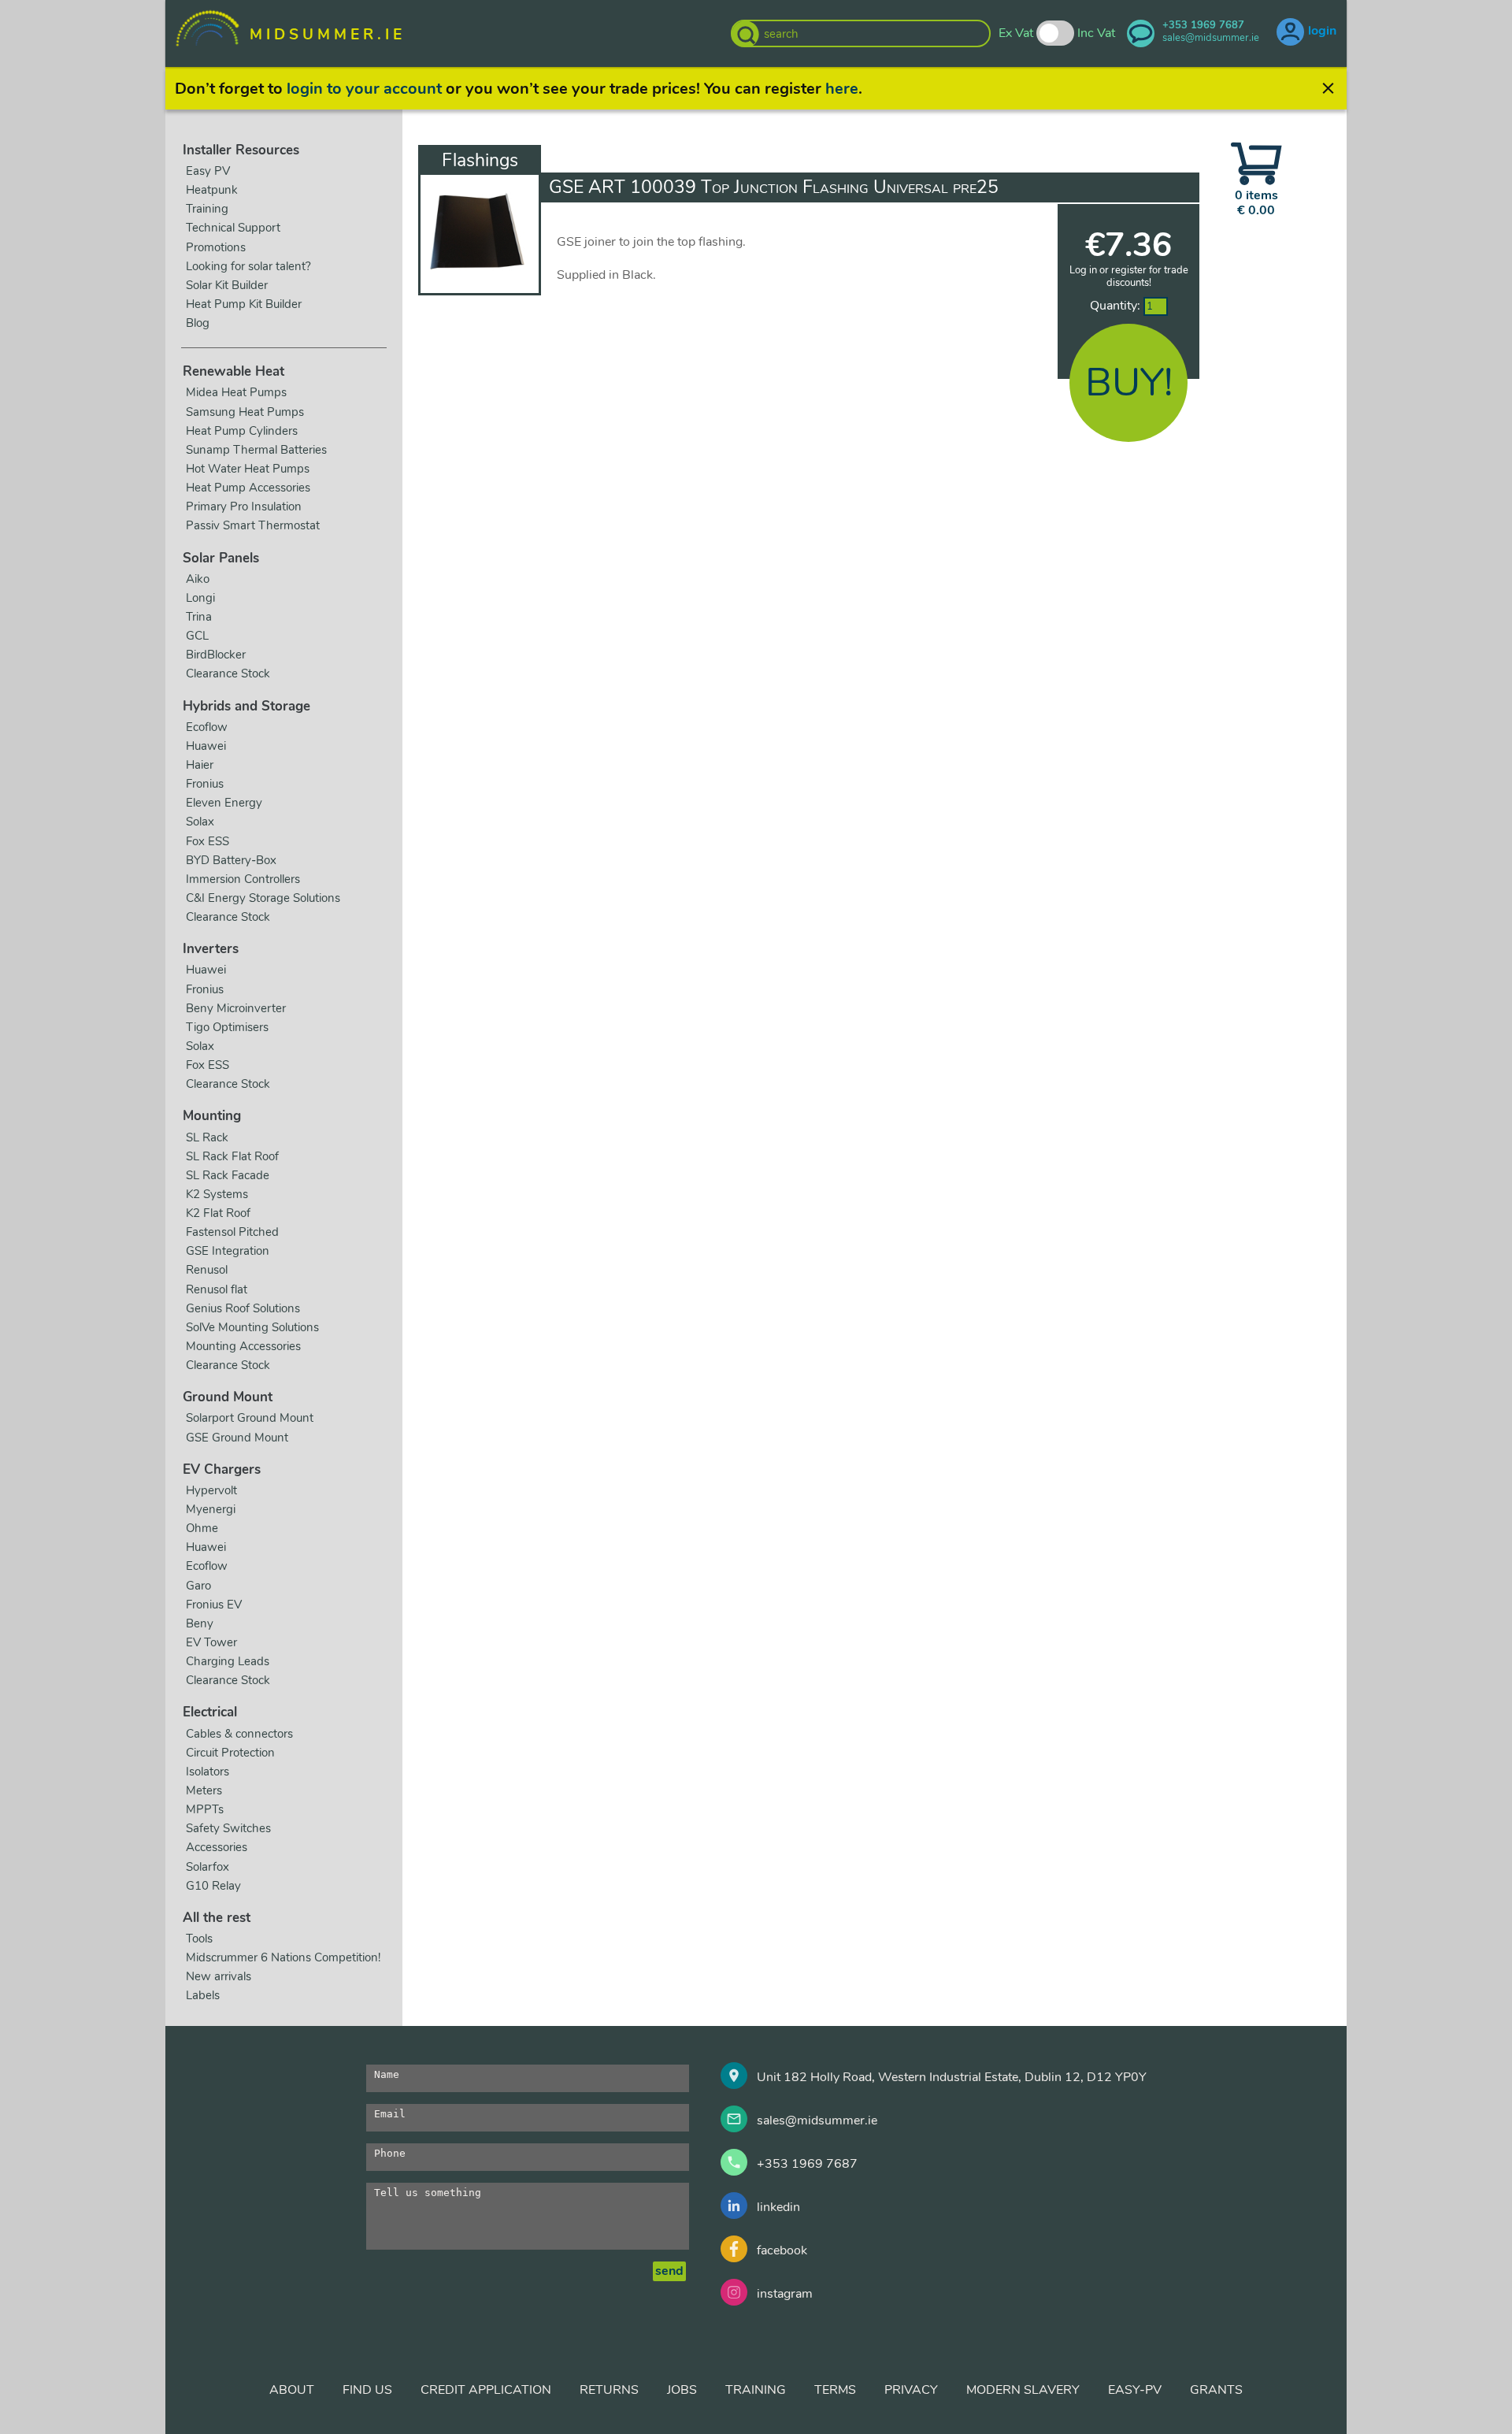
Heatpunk (212, 190)
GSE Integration (228, 1251)
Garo (198, 1586)
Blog (198, 323)
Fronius (205, 784)
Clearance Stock (228, 673)
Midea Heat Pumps (236, 392)
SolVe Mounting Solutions (252, 1327)
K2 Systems (217, 1194)
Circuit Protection (230, 1753)
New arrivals (219, 1976)
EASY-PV (1135, 2390)
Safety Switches (228, 1828)
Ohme (202, 1528)
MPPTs (205, 1809)
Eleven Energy (224, 803)
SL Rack (207, 1137)
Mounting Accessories (243, 1346)
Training (207, 209)
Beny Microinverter (236, 1008)
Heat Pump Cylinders (242, 431)
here (842, 89)
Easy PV (208, 171)
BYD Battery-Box (231, 860)
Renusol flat (217, 1289)
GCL (197, 636)
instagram (785, 2294)
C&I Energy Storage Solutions (263, 898)
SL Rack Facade (228, 1175)
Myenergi (211, 1509)
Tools (199, 1939)
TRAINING (756, 2390)
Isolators (208, 1772)
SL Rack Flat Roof (232, 1156)
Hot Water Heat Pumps (248, 469)
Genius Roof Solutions (243, 1308)
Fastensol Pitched (232, 1232)
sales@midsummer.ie (817, 2120)
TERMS (835, 2390)
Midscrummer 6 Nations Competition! (283, 1957)
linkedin (778, 2207)
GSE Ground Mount (237, 1438)
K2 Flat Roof (218, 1213)
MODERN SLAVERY (1023, 2390)
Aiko (198, 579)
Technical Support (233, 228)
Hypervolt (211, 1490)
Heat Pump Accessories (248, 488)
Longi (200, 598)
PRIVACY (911, 2390)
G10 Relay (213, 1886)
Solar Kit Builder (227, 285)
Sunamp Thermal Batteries (256, 450)
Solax (200, 822)
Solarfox (208, 1867)
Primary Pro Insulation (244, 506)
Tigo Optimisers (227, 1027)
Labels (203, 1995)
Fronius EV (214, 1605)
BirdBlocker (216, 655)
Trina (199, 617)
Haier (200, 765)
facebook (782, 2250)
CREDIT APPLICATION (486, 2390)
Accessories (217, 1847)
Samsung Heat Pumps (245, 412)
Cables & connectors (239, 1734)
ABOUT (292, 2390)
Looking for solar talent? (248, 266)
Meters (204, 1790)
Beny (200, 1623)
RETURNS (609, 2390)
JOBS (682, 2390)
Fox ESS (208, 841)
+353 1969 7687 (807, 2164)
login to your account (364, 89)
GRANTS (1216, 2390)
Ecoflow (207, 727)
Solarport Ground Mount (250, 1418)
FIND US (367, 2390)
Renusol (207, 1270)
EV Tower (211, 1642)
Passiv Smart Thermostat (253, 525)
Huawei (206, 746)
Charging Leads (228, 1661)
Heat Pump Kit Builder (244, 304)
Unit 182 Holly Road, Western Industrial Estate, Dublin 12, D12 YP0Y (952, 2077)
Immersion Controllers (243, 879)
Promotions (216, 247)
